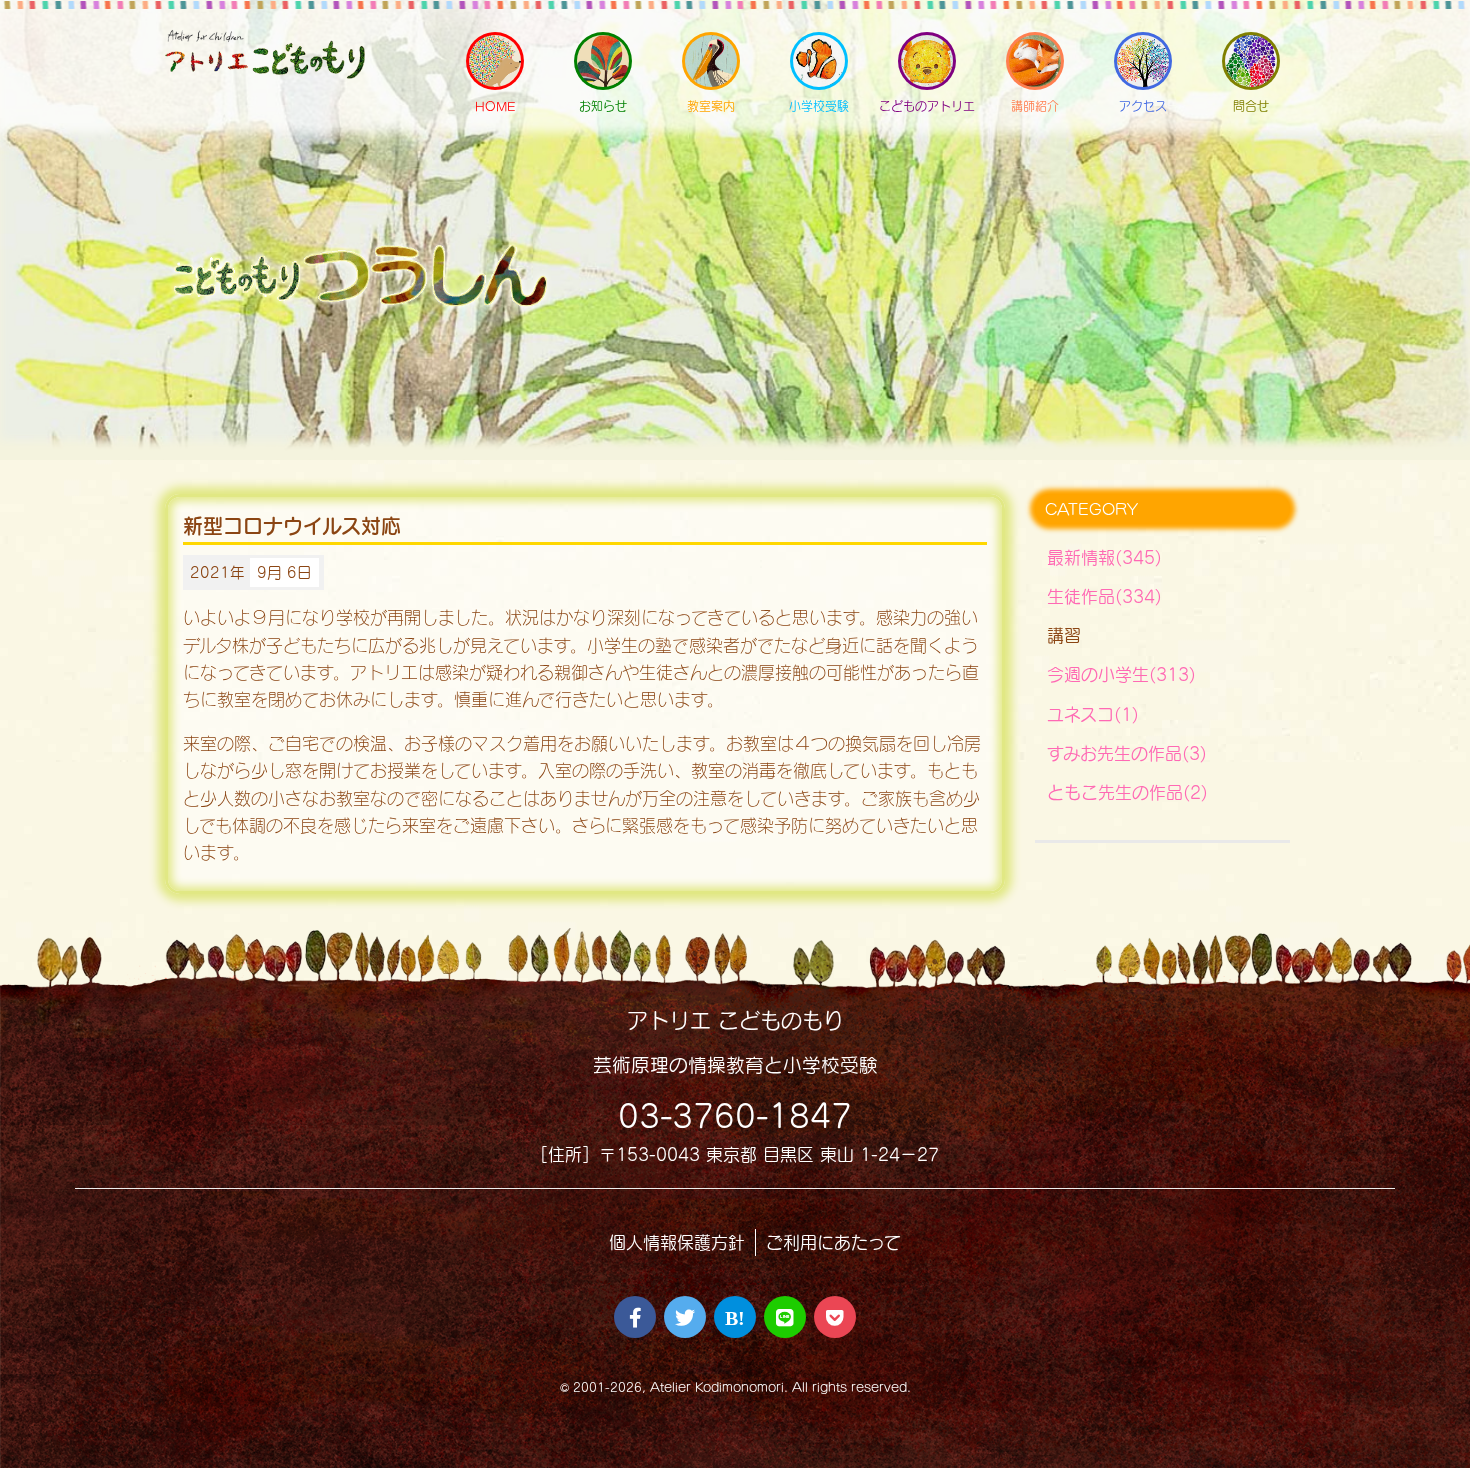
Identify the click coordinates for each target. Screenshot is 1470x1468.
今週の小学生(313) (1121, 674)
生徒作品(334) (1104, 596)
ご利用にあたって (833, 1242)
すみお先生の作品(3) (1127, 753)
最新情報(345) (1104, 557)
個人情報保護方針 (677, 1242)
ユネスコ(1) (1093, 714)
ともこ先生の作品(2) (1127, 792)
